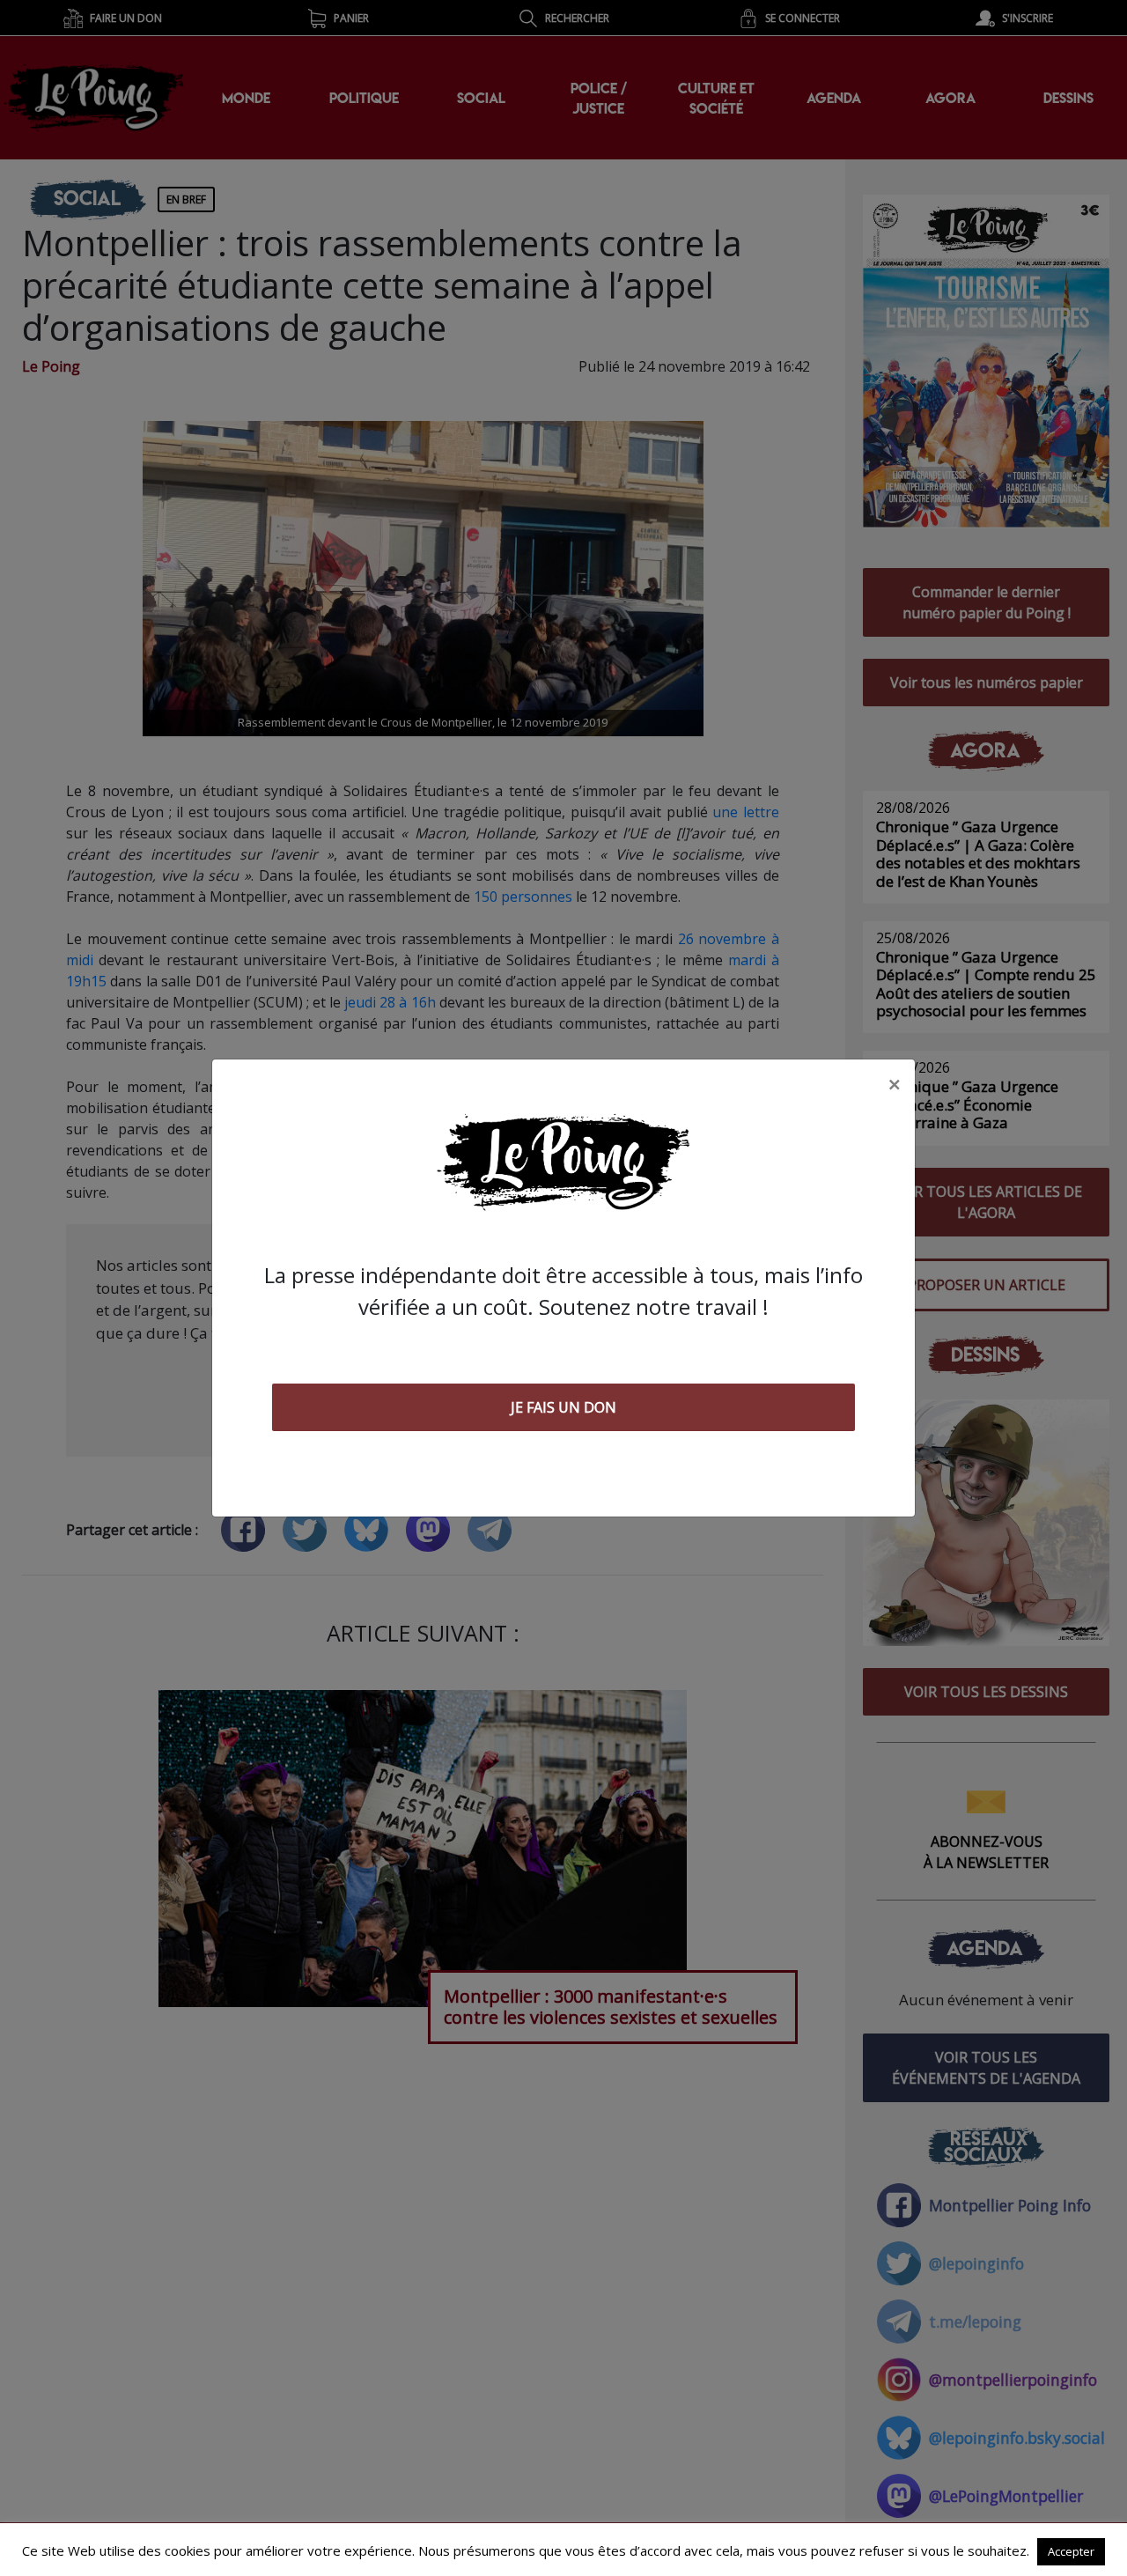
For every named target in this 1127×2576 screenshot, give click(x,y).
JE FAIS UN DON (563, 1407)
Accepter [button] (1071, 2551)
